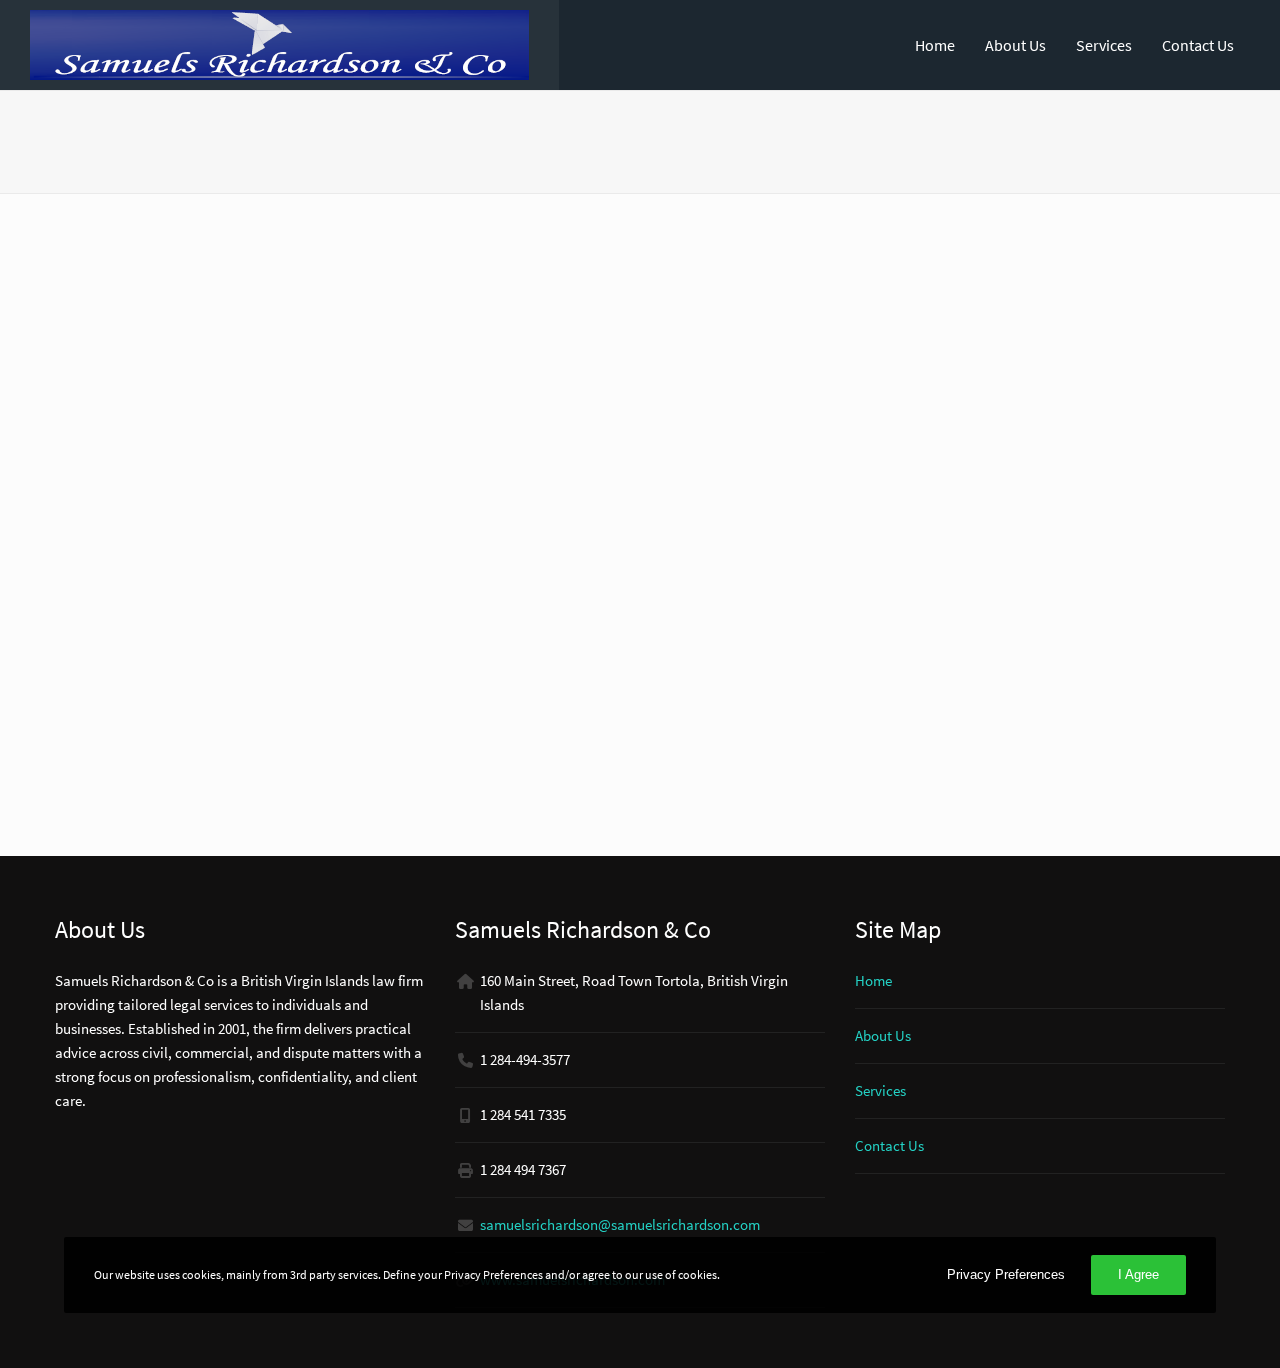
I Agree (1138, 1274)
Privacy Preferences (1006, 1274)
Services (1104, 45)
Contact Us (1198, 45)
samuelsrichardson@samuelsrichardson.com (620, 1224)
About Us (1015, 45)
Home (935, 45)
